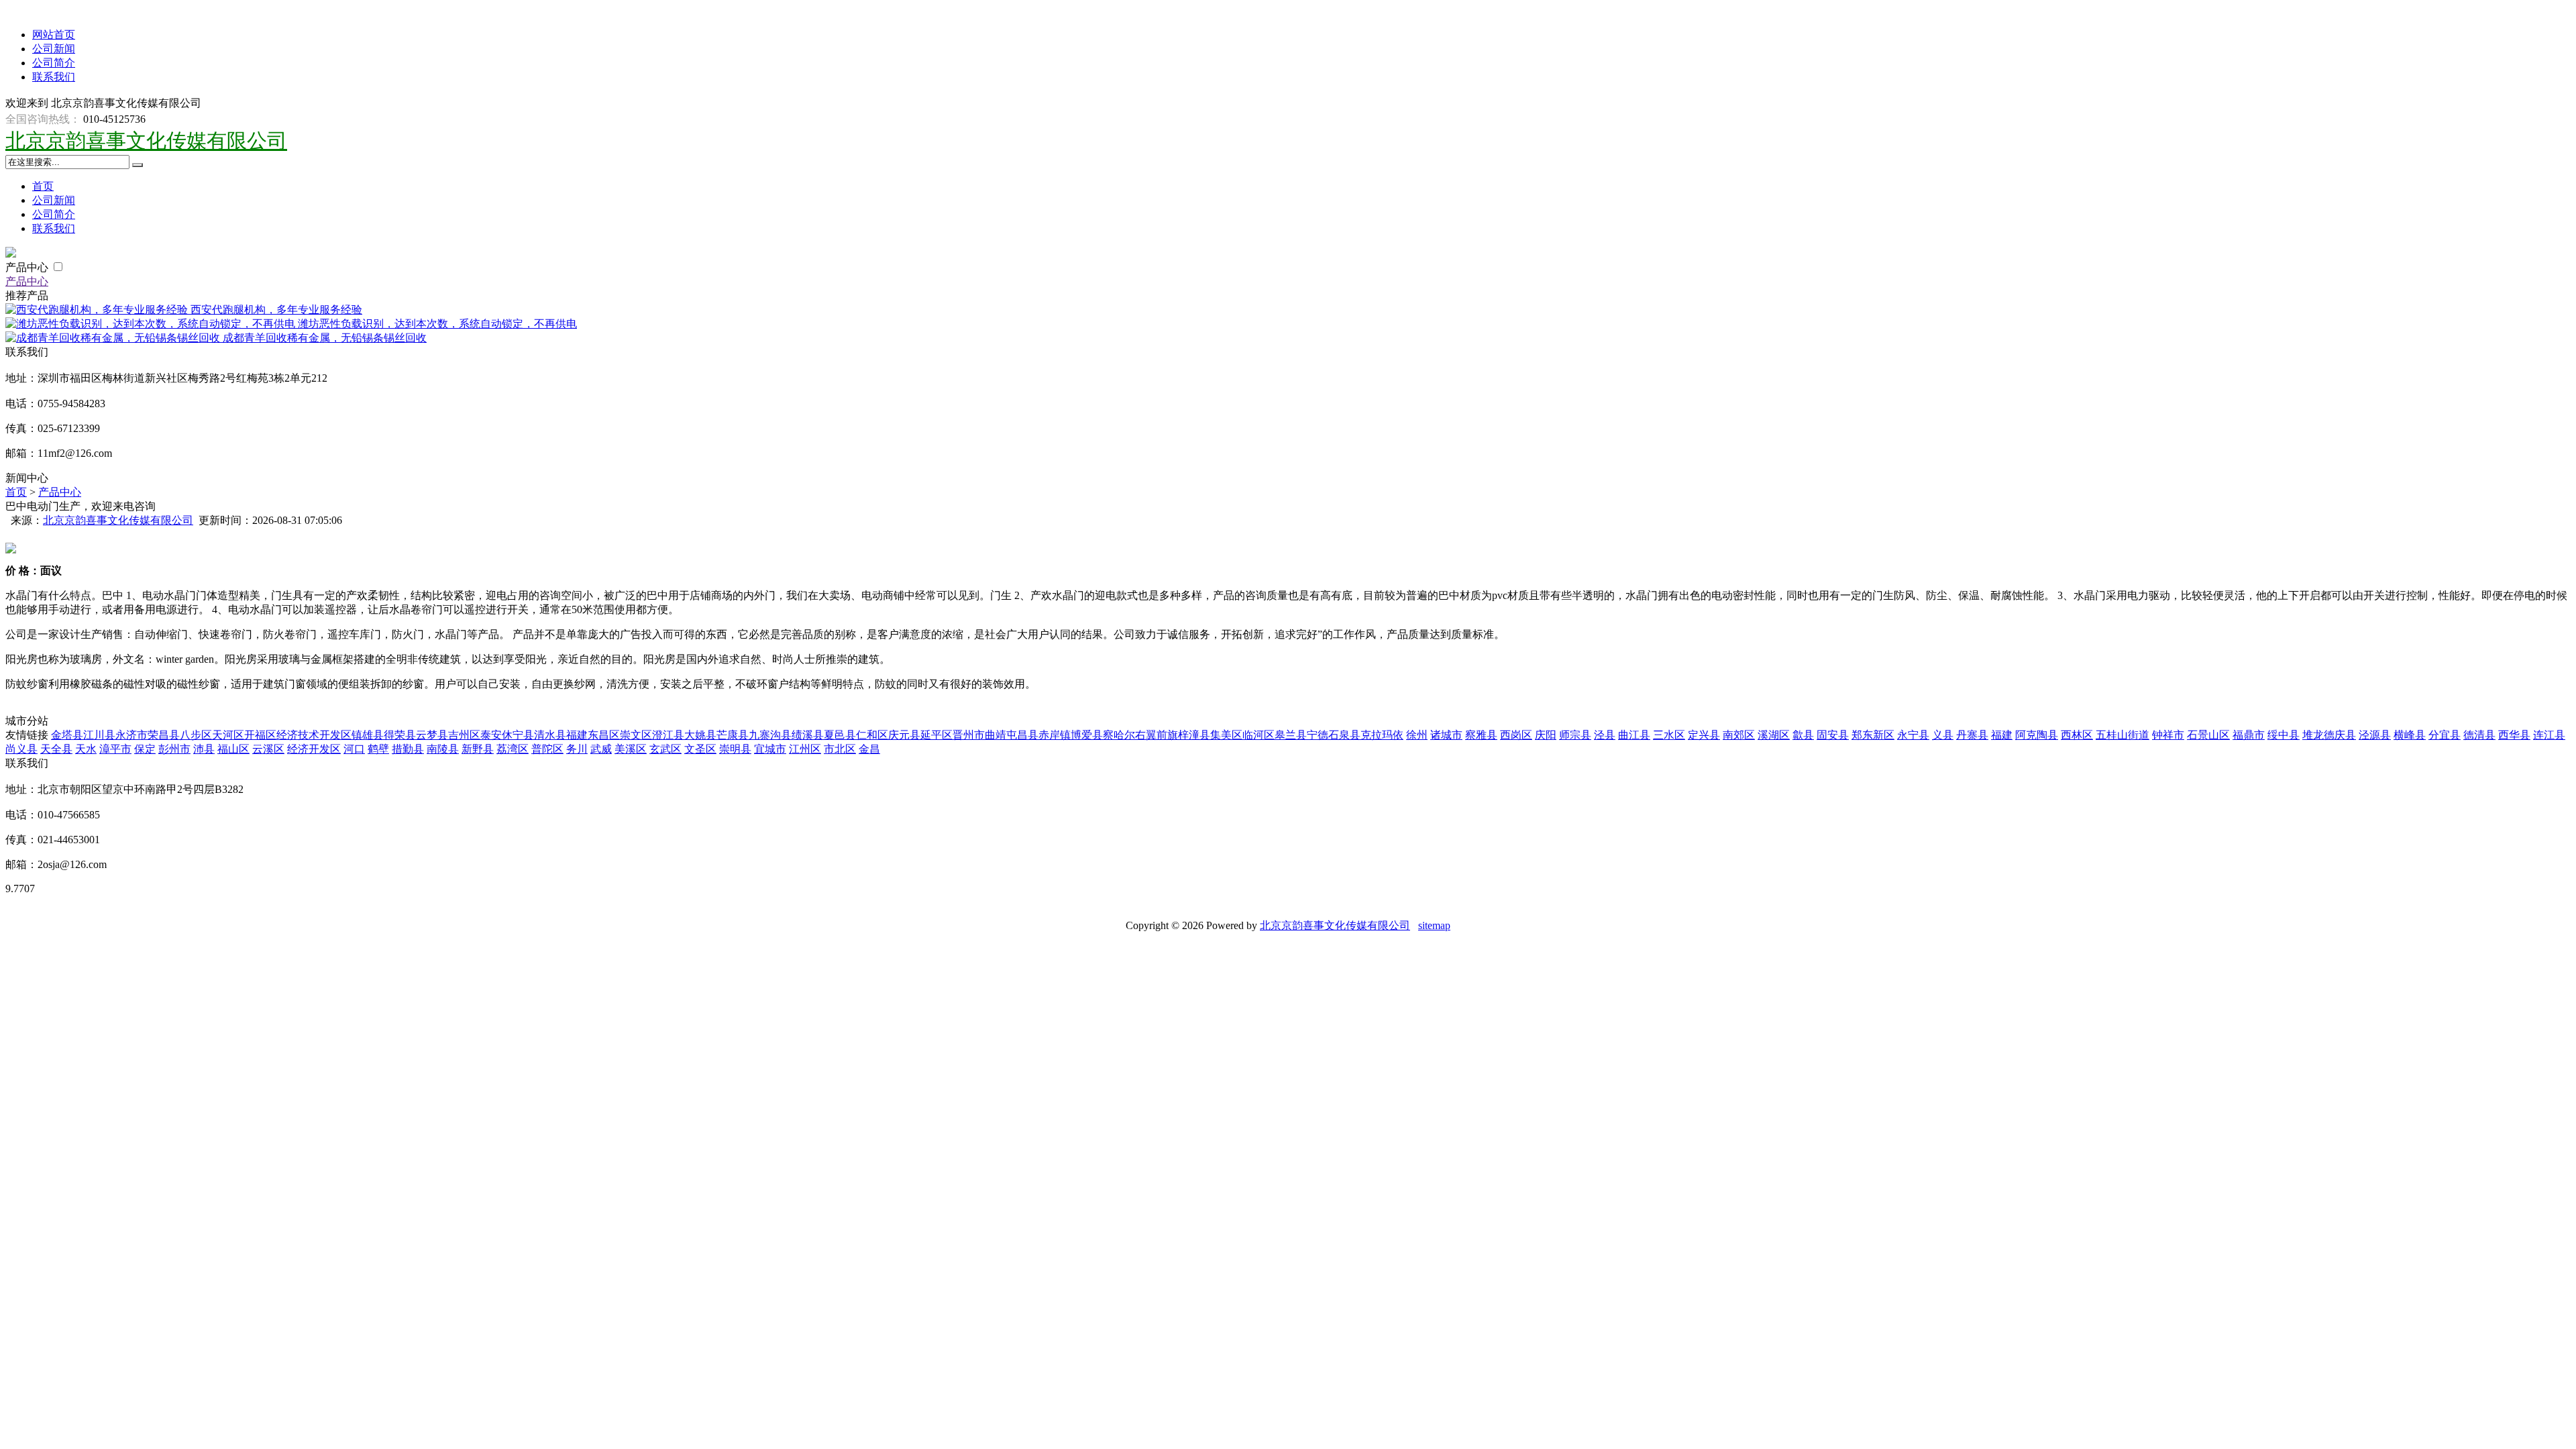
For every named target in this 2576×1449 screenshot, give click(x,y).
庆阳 (1546, 735)
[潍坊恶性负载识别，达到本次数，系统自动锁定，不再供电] (152, 324)
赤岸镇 (1055, 735)
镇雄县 (368, 735)
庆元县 (904, 735)
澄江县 (668, 735)
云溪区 (268, 749)
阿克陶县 (2037, 735)
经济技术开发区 (314, 735)
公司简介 (54, 63)
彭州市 (174, 749)
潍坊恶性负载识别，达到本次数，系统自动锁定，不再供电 (437, 324)
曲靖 (996, 735)
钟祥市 (2168, 735)
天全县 (56, 749)
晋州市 (969, 735)
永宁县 (1913, 735)
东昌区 (604, 735)
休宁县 (518, 735)
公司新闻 (54, 49)
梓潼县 (1194, 735)
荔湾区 (513, 749)
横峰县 (2410, 735)
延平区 (936, 735)
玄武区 (665, 749)
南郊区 (1739, 735)
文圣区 (700, 749)
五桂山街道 (2123, 735)
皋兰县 (1291, 735)
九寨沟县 (770, 735)
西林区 (2077, 735)
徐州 (1417, 735)
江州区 (805, 749)
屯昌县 (1022, 735)
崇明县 (735, 749)
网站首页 (54, 35)
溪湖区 (1774, 735)
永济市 (131, 735)
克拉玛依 (1382, 735)
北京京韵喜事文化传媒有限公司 (146, 141)
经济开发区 (314, 749)
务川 (577, 749)
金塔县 (67, 735)
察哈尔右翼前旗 (1140, 735)
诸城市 (1446, 735)
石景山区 (2208, 735)
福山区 (233, 749)
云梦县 (432, 735)
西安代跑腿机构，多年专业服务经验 (276, 310)
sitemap (1434, 925)
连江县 (2549, 735)
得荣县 (400, 735)
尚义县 (21, 749)
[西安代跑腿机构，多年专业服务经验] (98, 310)
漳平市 (115, 749)
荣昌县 (164, 735)
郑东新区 (1873, 735)
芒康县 (733, 735)
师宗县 (1575, 735)
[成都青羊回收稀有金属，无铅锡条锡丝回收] (114, 338)
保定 (145, 749)
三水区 (1669, 735)
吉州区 (464, 735)
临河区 (1258, 735)
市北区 (840, 749)
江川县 (99, 735)
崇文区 (636, 735)
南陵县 (443, 749)
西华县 (2514, 735)
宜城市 (770, 749)
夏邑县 (840, 735)
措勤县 (408, 749)
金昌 (869, 749)
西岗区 (1516, 735)
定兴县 (1704, 735)
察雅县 (1481, 735)
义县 (1943, 735)
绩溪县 (808, 735)
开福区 (260, 735)
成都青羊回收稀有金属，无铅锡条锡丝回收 (325, 338)
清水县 (550, 735)
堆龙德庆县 (2329, 735)
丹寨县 (1972, 735)
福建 (577, 735)
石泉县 (1344, 735)
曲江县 (1634, 735)
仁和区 (872, 735)
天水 (86, 749)
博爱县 (1087, 735)
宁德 (1318, 735)
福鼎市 (2249, 735)
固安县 (1833, 735)
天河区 (228, 735)
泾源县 (2375, 735)
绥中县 (2284, 735)
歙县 (1803, 735)
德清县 (2479, 735)
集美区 (1226, 735)
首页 (43, 186)
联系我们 (54, 77)
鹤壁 (378, 749)
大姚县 (700, 735)
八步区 (196, 735)
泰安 (491, 735)
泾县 (1605, 735)
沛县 (204, 749)
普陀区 (547, 749)
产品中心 (28, 267)
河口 (354, 749)
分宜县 (2445, 735)
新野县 (478, 749)
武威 (601, 749)
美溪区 (631, 749)
